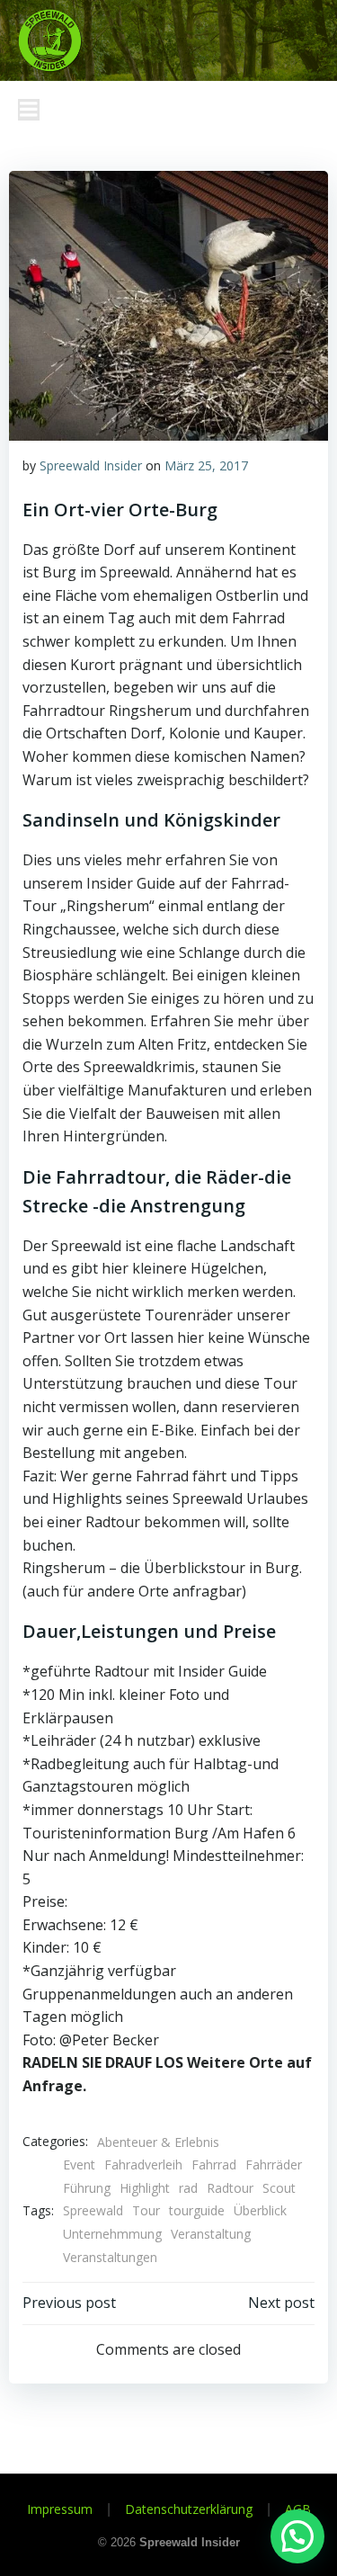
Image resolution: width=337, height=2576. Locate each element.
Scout (279, 2188)
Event (79, 2165)
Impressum (60, 2509)
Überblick (260, 2210)
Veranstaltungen (110, 2257)
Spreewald (93, 2210)
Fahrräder (274, 2165)
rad (188, 2188)
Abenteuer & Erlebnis (158, 2142)
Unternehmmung (112, 2234)
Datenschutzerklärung (189, 2509)
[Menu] (29, 110)
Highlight (145, 2188)
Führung (87, 2188)
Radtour (230, 2188)
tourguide (197, 2210)
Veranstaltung (211, 2234)
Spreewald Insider (91, 465)
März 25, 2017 (206, 465)
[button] (297, 2536)
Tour (146, 2210)
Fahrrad (214, 2165)
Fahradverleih (143, 2165)
